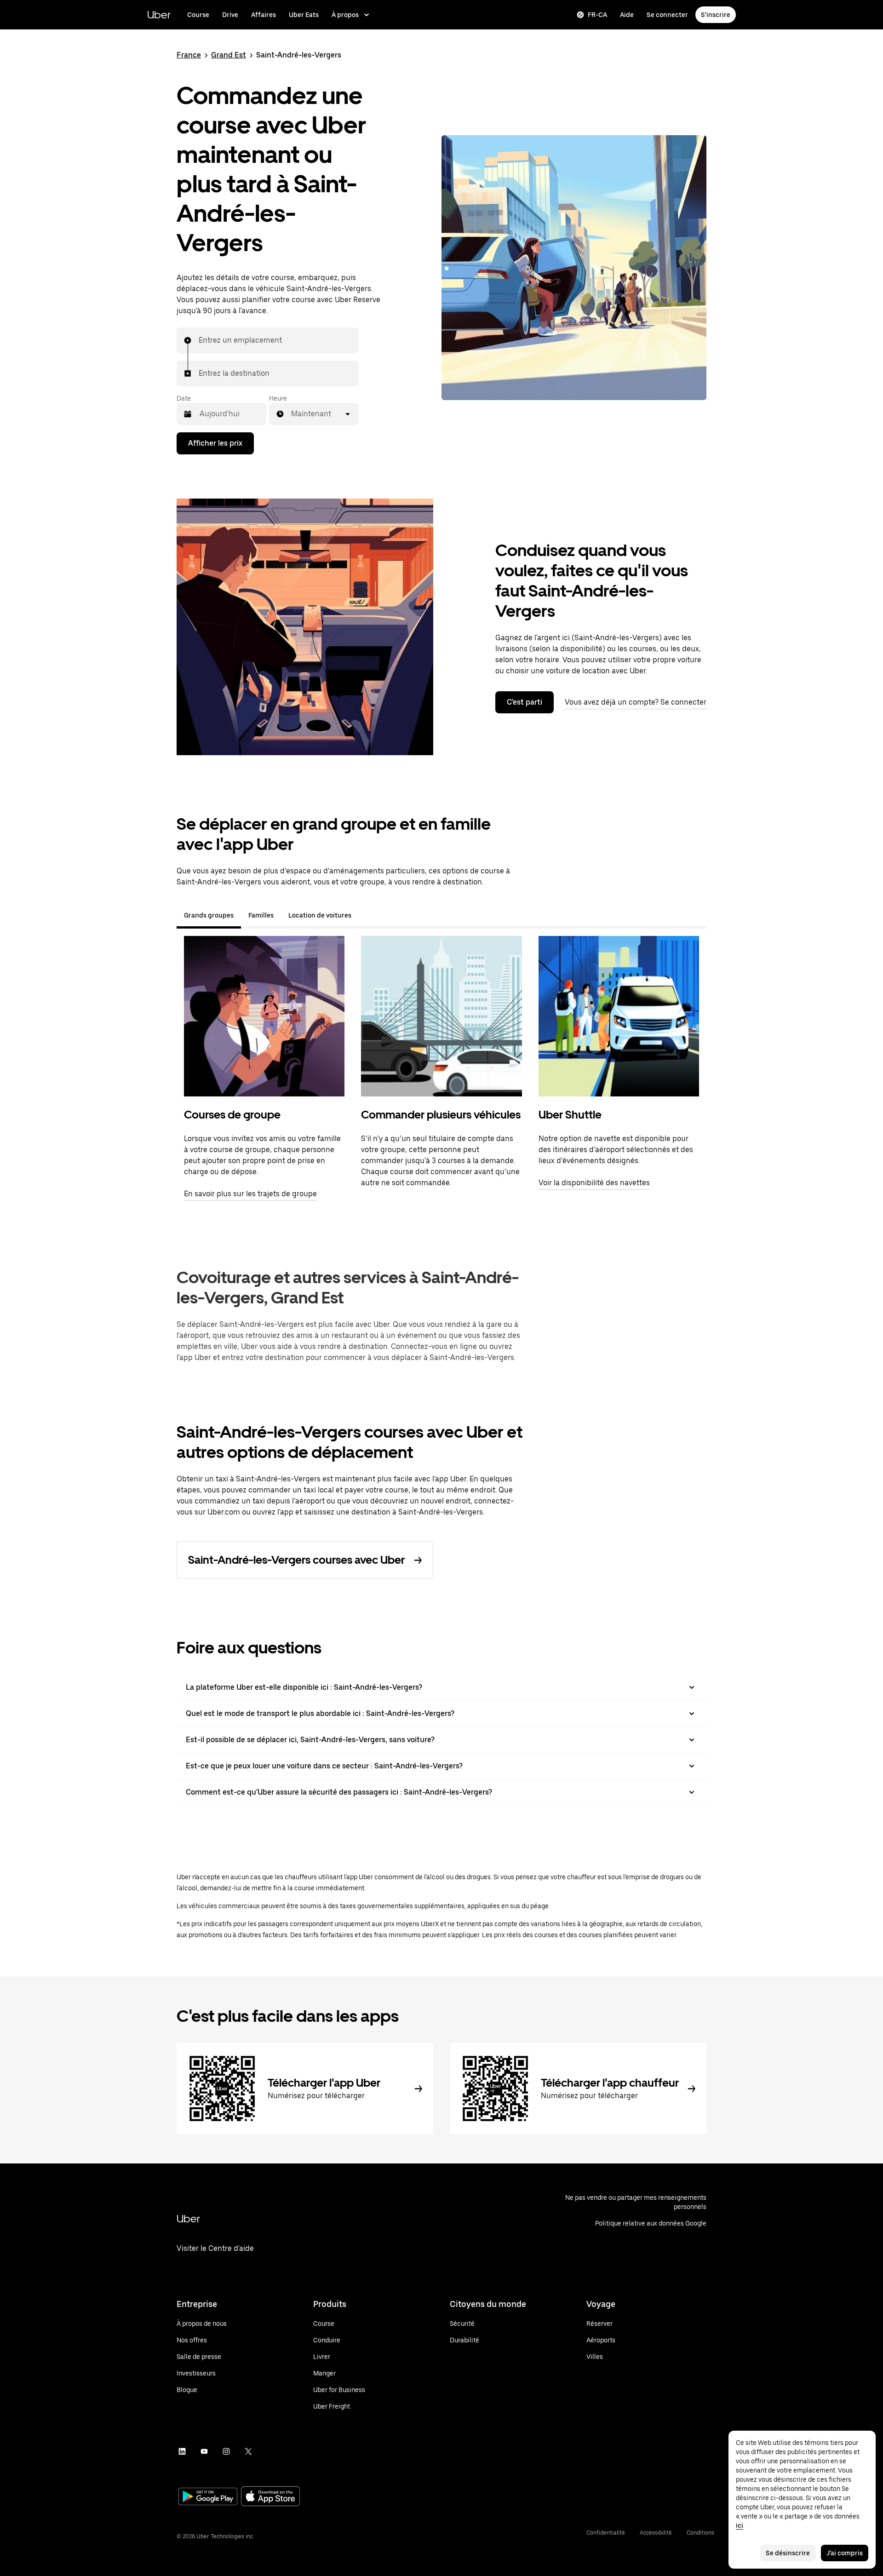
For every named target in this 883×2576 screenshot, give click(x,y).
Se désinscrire (788, 2553)
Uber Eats (304, 15)
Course (198, 15)
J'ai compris (845, 2553)
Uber (159, 14)
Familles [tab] (261, 915)
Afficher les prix (215, 443)
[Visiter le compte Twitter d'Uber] (248, 2451)
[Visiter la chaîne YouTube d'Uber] (204, 2451)
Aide (627, 15)
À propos (345, 15)
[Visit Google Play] (208, 2497)
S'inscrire (716, 15)
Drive (230, 15)
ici (740, 2525)
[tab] (366, 915)
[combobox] (199, 340)
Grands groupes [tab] (209, 915)
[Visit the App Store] (270, 2497)
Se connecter (667, 15)
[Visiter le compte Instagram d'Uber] (226, 2451)
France (189, 55)
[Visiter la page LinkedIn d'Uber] (182, 2451)
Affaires (264, 15)
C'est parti (525, 702)
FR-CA (597, 15)
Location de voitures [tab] (320, 915)
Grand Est (229, 55)
